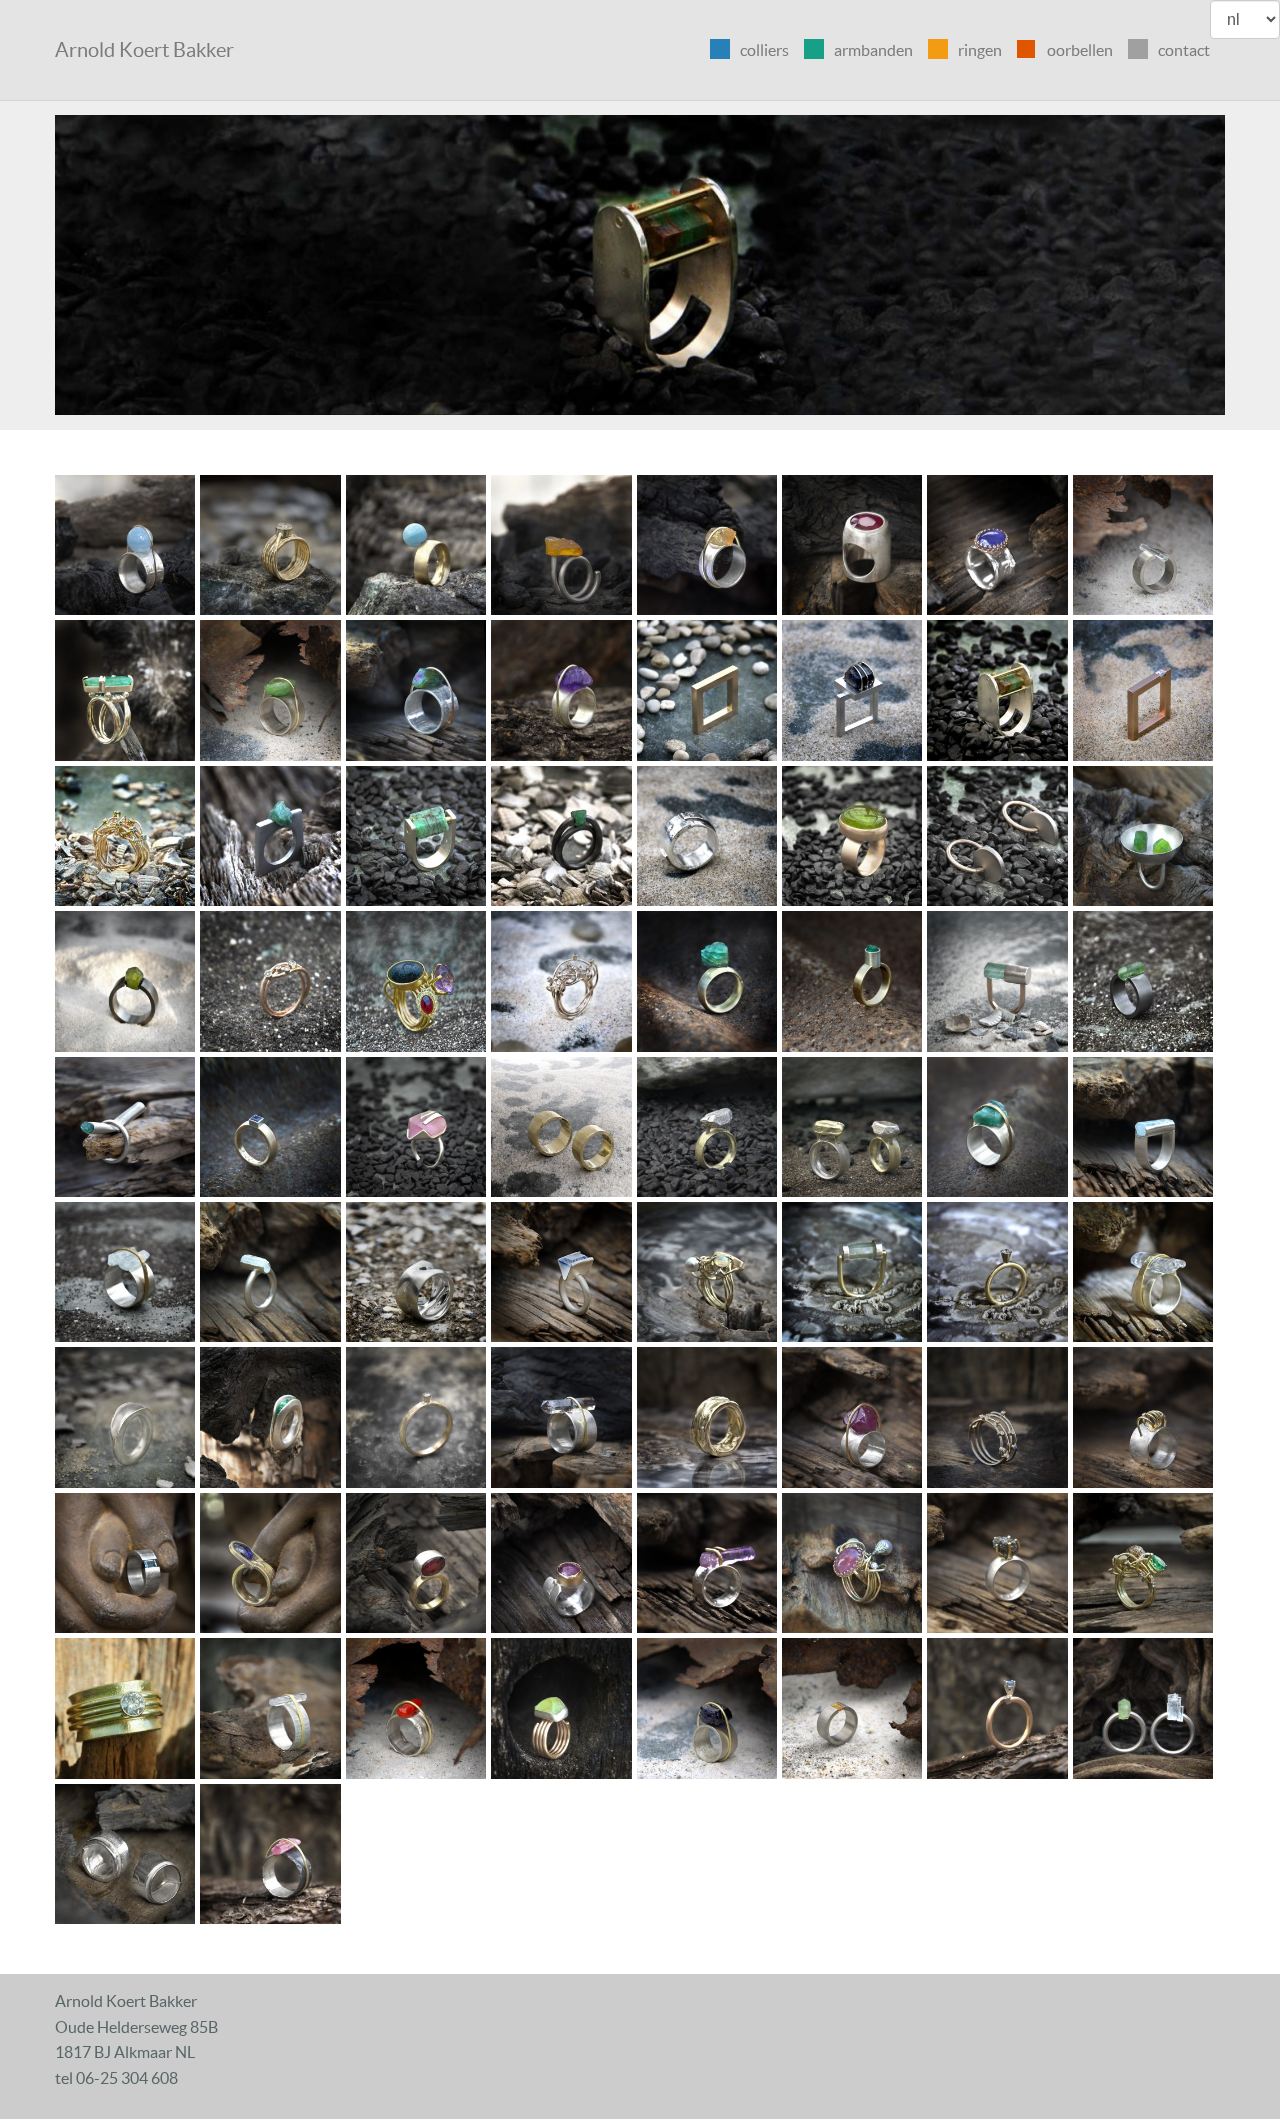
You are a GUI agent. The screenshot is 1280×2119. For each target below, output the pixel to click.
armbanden (873, 50)
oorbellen (1080, 50)
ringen (980, 50)
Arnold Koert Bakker (144, 50)
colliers (764, 50)
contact (1184, 50)
